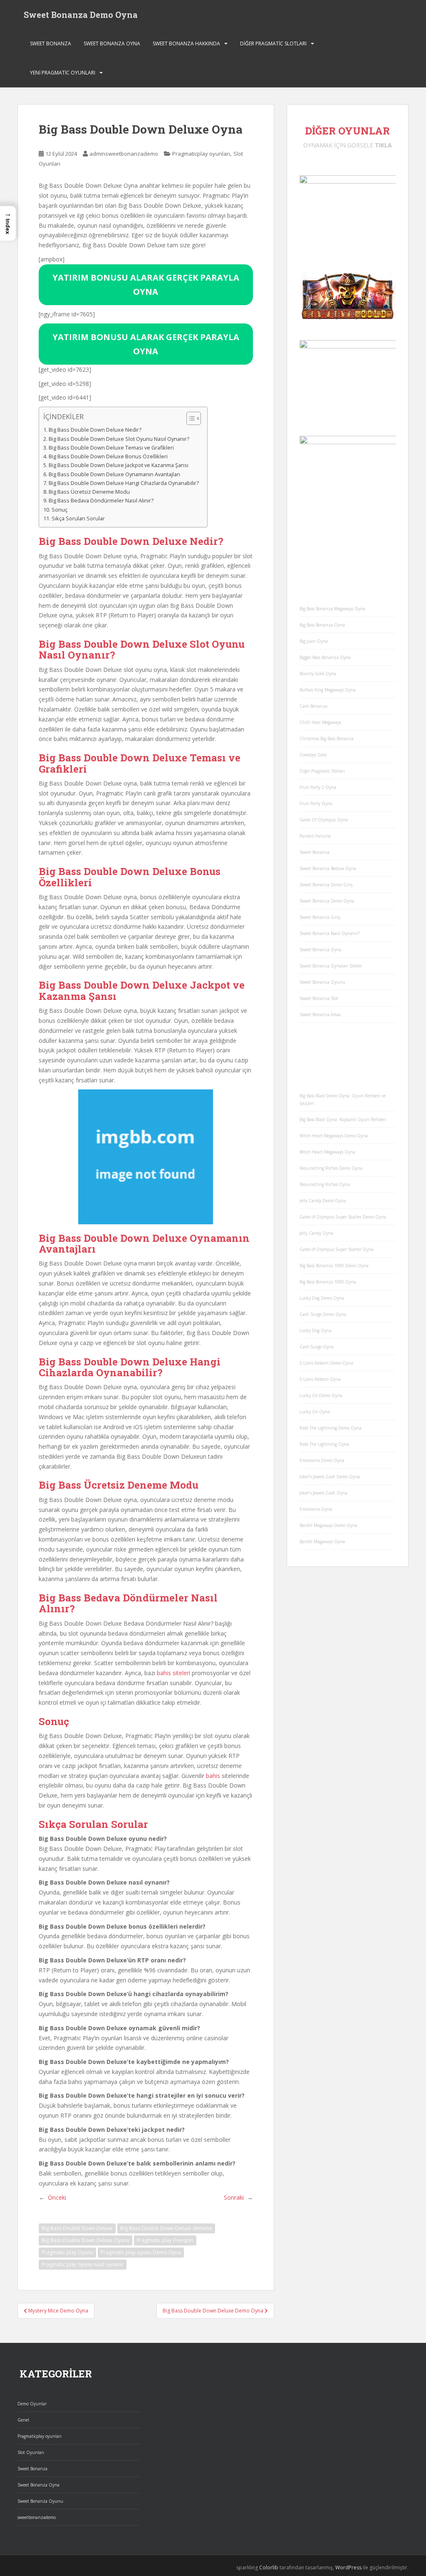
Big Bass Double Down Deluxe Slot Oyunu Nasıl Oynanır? (119, 439)
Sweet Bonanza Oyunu (322, 982)
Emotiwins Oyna (316, 1509)
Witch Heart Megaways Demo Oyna (334, 1136)
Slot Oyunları (31, 2452)
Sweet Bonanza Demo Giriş (326, 885)
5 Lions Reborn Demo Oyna (326, 1363)
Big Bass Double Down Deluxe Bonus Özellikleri (108, 456)
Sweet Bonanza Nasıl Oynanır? (330, 933)
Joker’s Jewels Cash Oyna (323, 1493)
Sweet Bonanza (51, 44)
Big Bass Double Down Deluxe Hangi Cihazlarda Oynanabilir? (124, 483)
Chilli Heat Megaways (320, 722)
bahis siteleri (173, 1673)
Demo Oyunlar (32, 2404)
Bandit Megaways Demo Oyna (328, 1525)
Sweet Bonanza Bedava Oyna (328, 868)
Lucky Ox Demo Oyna (321, 1395)
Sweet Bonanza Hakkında (186, 44)
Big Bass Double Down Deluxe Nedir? (95, 430)
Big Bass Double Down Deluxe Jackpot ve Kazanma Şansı (119, 465)
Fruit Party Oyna (316, 803)
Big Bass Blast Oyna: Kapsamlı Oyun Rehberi (343, 1119)
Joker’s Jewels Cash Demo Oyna (330, 1477)
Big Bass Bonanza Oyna (322, 625)
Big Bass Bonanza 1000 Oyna (328, 1282)
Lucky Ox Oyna (315, 1412)
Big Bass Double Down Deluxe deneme (166, 2228)
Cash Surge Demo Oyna (323, 1314)
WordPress (348, 2567)
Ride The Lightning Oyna (324, 1444)
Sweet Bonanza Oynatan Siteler (331, 966)
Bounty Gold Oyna (318, 674)
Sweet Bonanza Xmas (320, 1014)
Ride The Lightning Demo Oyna (331, 1428)
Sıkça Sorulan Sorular (78, 518)
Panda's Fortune (315, 836)
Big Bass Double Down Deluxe (77, 2228)
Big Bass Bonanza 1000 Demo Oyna (334, 1266)
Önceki (57, 2197)
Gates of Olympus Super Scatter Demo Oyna (343, 1217)
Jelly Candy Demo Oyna (323, 1201)
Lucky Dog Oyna (316, 1330)
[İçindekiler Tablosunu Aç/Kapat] (189, 418)
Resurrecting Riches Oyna (325, 1184)
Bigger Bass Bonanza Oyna (325, 657)
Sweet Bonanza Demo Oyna (81, 15)
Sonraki (234, 2197)
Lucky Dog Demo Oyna (322, 1298)
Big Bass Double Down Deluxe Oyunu (85, 2240)
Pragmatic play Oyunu (67, 2252)
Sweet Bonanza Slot (319, 998)
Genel (23, 2420)
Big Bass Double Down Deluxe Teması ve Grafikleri (111, 448)
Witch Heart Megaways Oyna (327, 1152)
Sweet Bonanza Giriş (320, 917)
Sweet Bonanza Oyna (112, 44)
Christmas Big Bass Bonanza (327, 738)
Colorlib (269, 2567)
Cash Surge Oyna (317, 1347)
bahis (213, 1776)
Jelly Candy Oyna (316, 1233)
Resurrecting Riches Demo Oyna (331, 1168)
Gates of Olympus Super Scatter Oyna (337, 1249)
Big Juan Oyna (314, 641)
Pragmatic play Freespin (165, 2240)
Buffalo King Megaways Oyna (328, 690)
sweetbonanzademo (37, 2517)
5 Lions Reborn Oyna (320, 1379)
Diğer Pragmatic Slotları (273, 44)
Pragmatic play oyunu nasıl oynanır (83, 2264)
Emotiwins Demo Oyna (322, 1460)
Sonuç (59, 510)
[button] (8, 223)
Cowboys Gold (313, 755)
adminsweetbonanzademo (124, 154)
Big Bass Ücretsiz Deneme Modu (89, 492)
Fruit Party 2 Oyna (318, 787)
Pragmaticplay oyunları (201, 154)
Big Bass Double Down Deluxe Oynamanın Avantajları (114, 474)
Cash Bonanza (313, 706)
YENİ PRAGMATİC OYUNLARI (63, 73)
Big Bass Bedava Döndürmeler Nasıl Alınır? (101, 501)
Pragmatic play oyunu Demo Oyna (141, 2252)
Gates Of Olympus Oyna (324, 820)
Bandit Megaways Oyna (322, 1542)
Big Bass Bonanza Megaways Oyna (332, 609)
